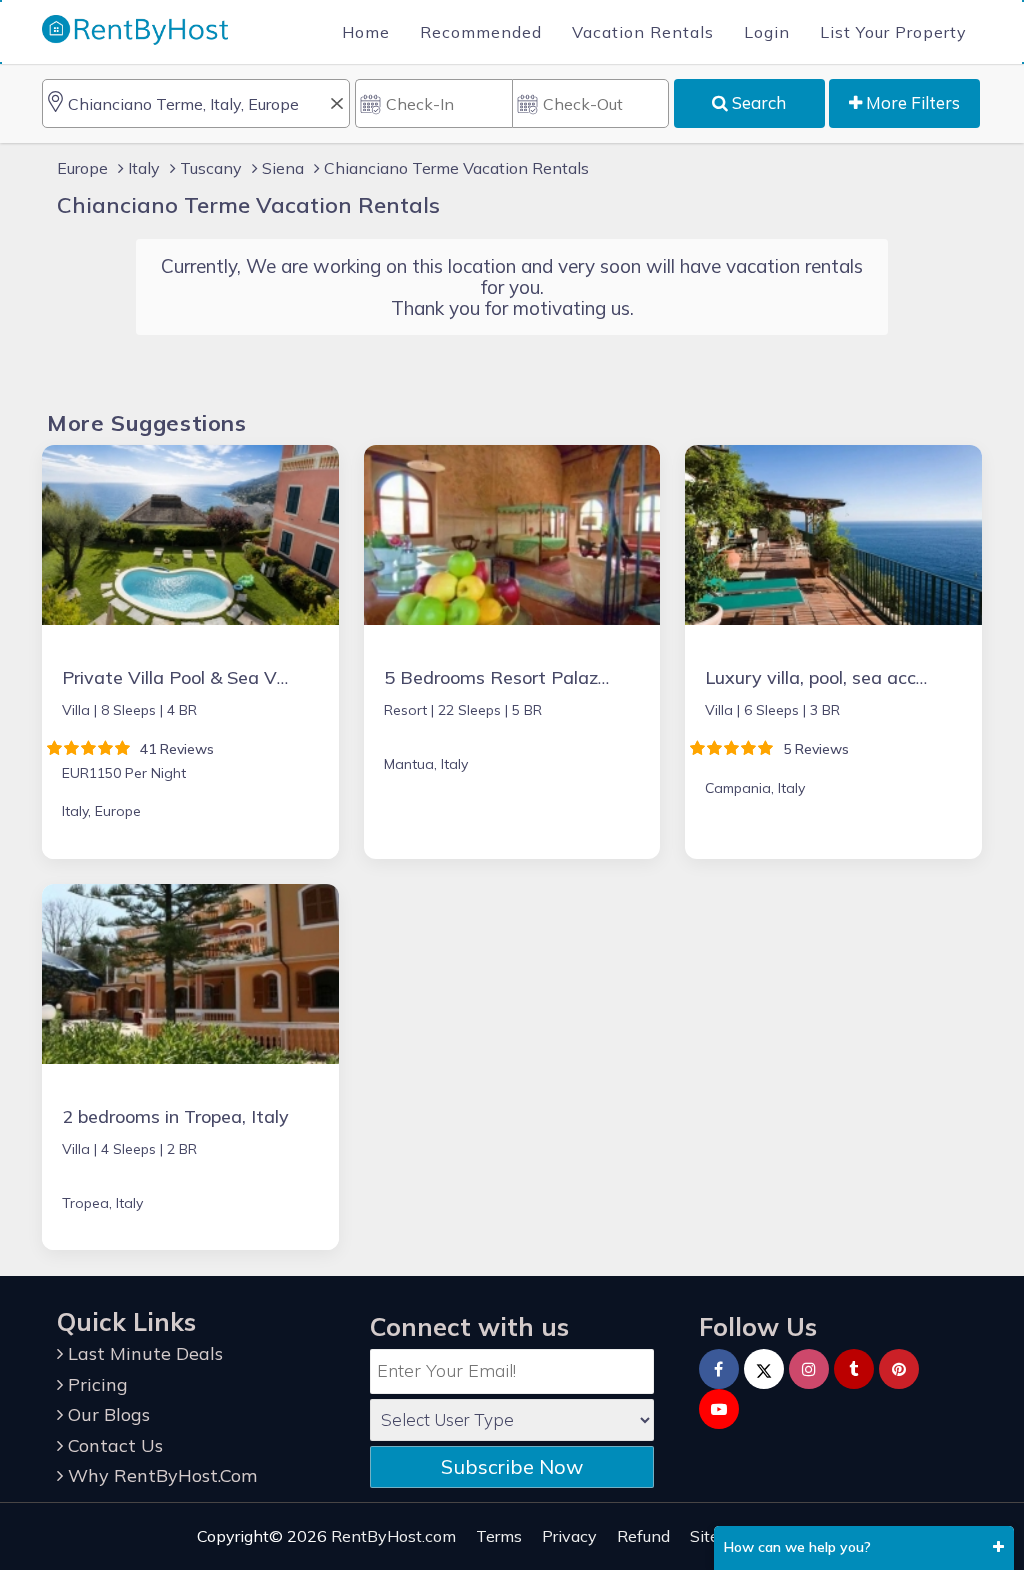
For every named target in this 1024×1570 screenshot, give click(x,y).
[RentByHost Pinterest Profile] (899, 1369)
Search (757, 102)
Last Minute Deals (143, 1353)
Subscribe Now (512, 1466)
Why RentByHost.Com (160, 1475)
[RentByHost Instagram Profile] (809, 1369)
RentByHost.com (393, 1536)
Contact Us (113, 1445)
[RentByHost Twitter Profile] (764, 1369)
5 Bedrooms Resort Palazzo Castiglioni (546, 677)
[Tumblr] (854, 1369)
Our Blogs (106, 1414)
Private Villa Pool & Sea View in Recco (222, 677)
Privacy (569, 1536)
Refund (643, 1536)
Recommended (481, 32)
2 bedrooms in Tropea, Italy (175, 1116)
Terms (499, 1536)
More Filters (911, 102)
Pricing (95, 1384)
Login (767, 32)
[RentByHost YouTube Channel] (719, 1409)
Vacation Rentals (643, 32)
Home (366, 32)
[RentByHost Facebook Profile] (719, 1369)
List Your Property (893, 32)
